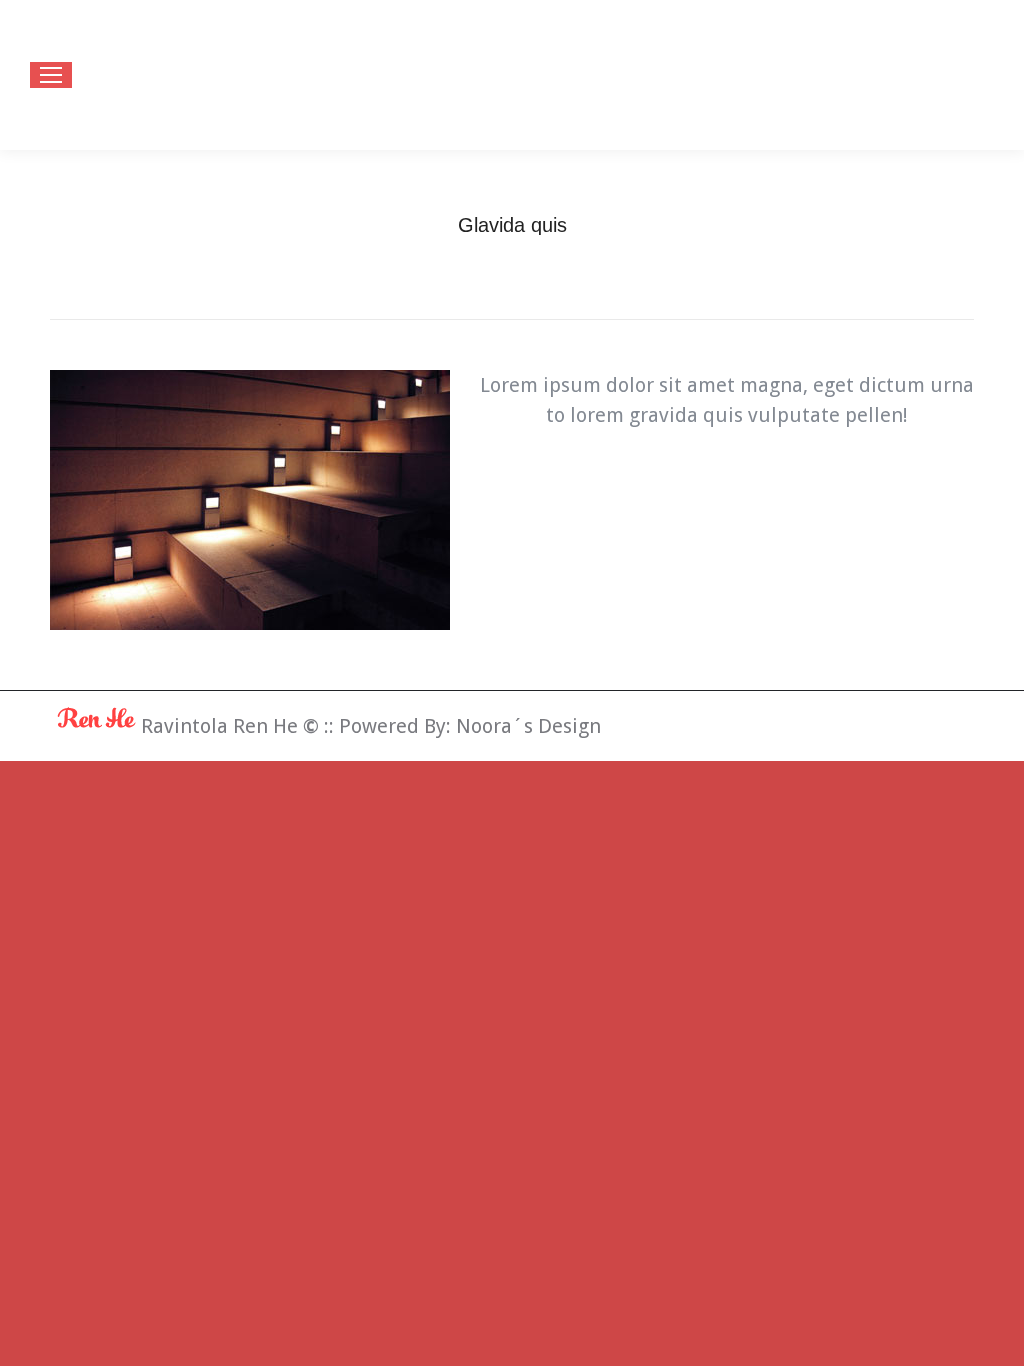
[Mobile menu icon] (51, 75)
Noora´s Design (528, 726)
